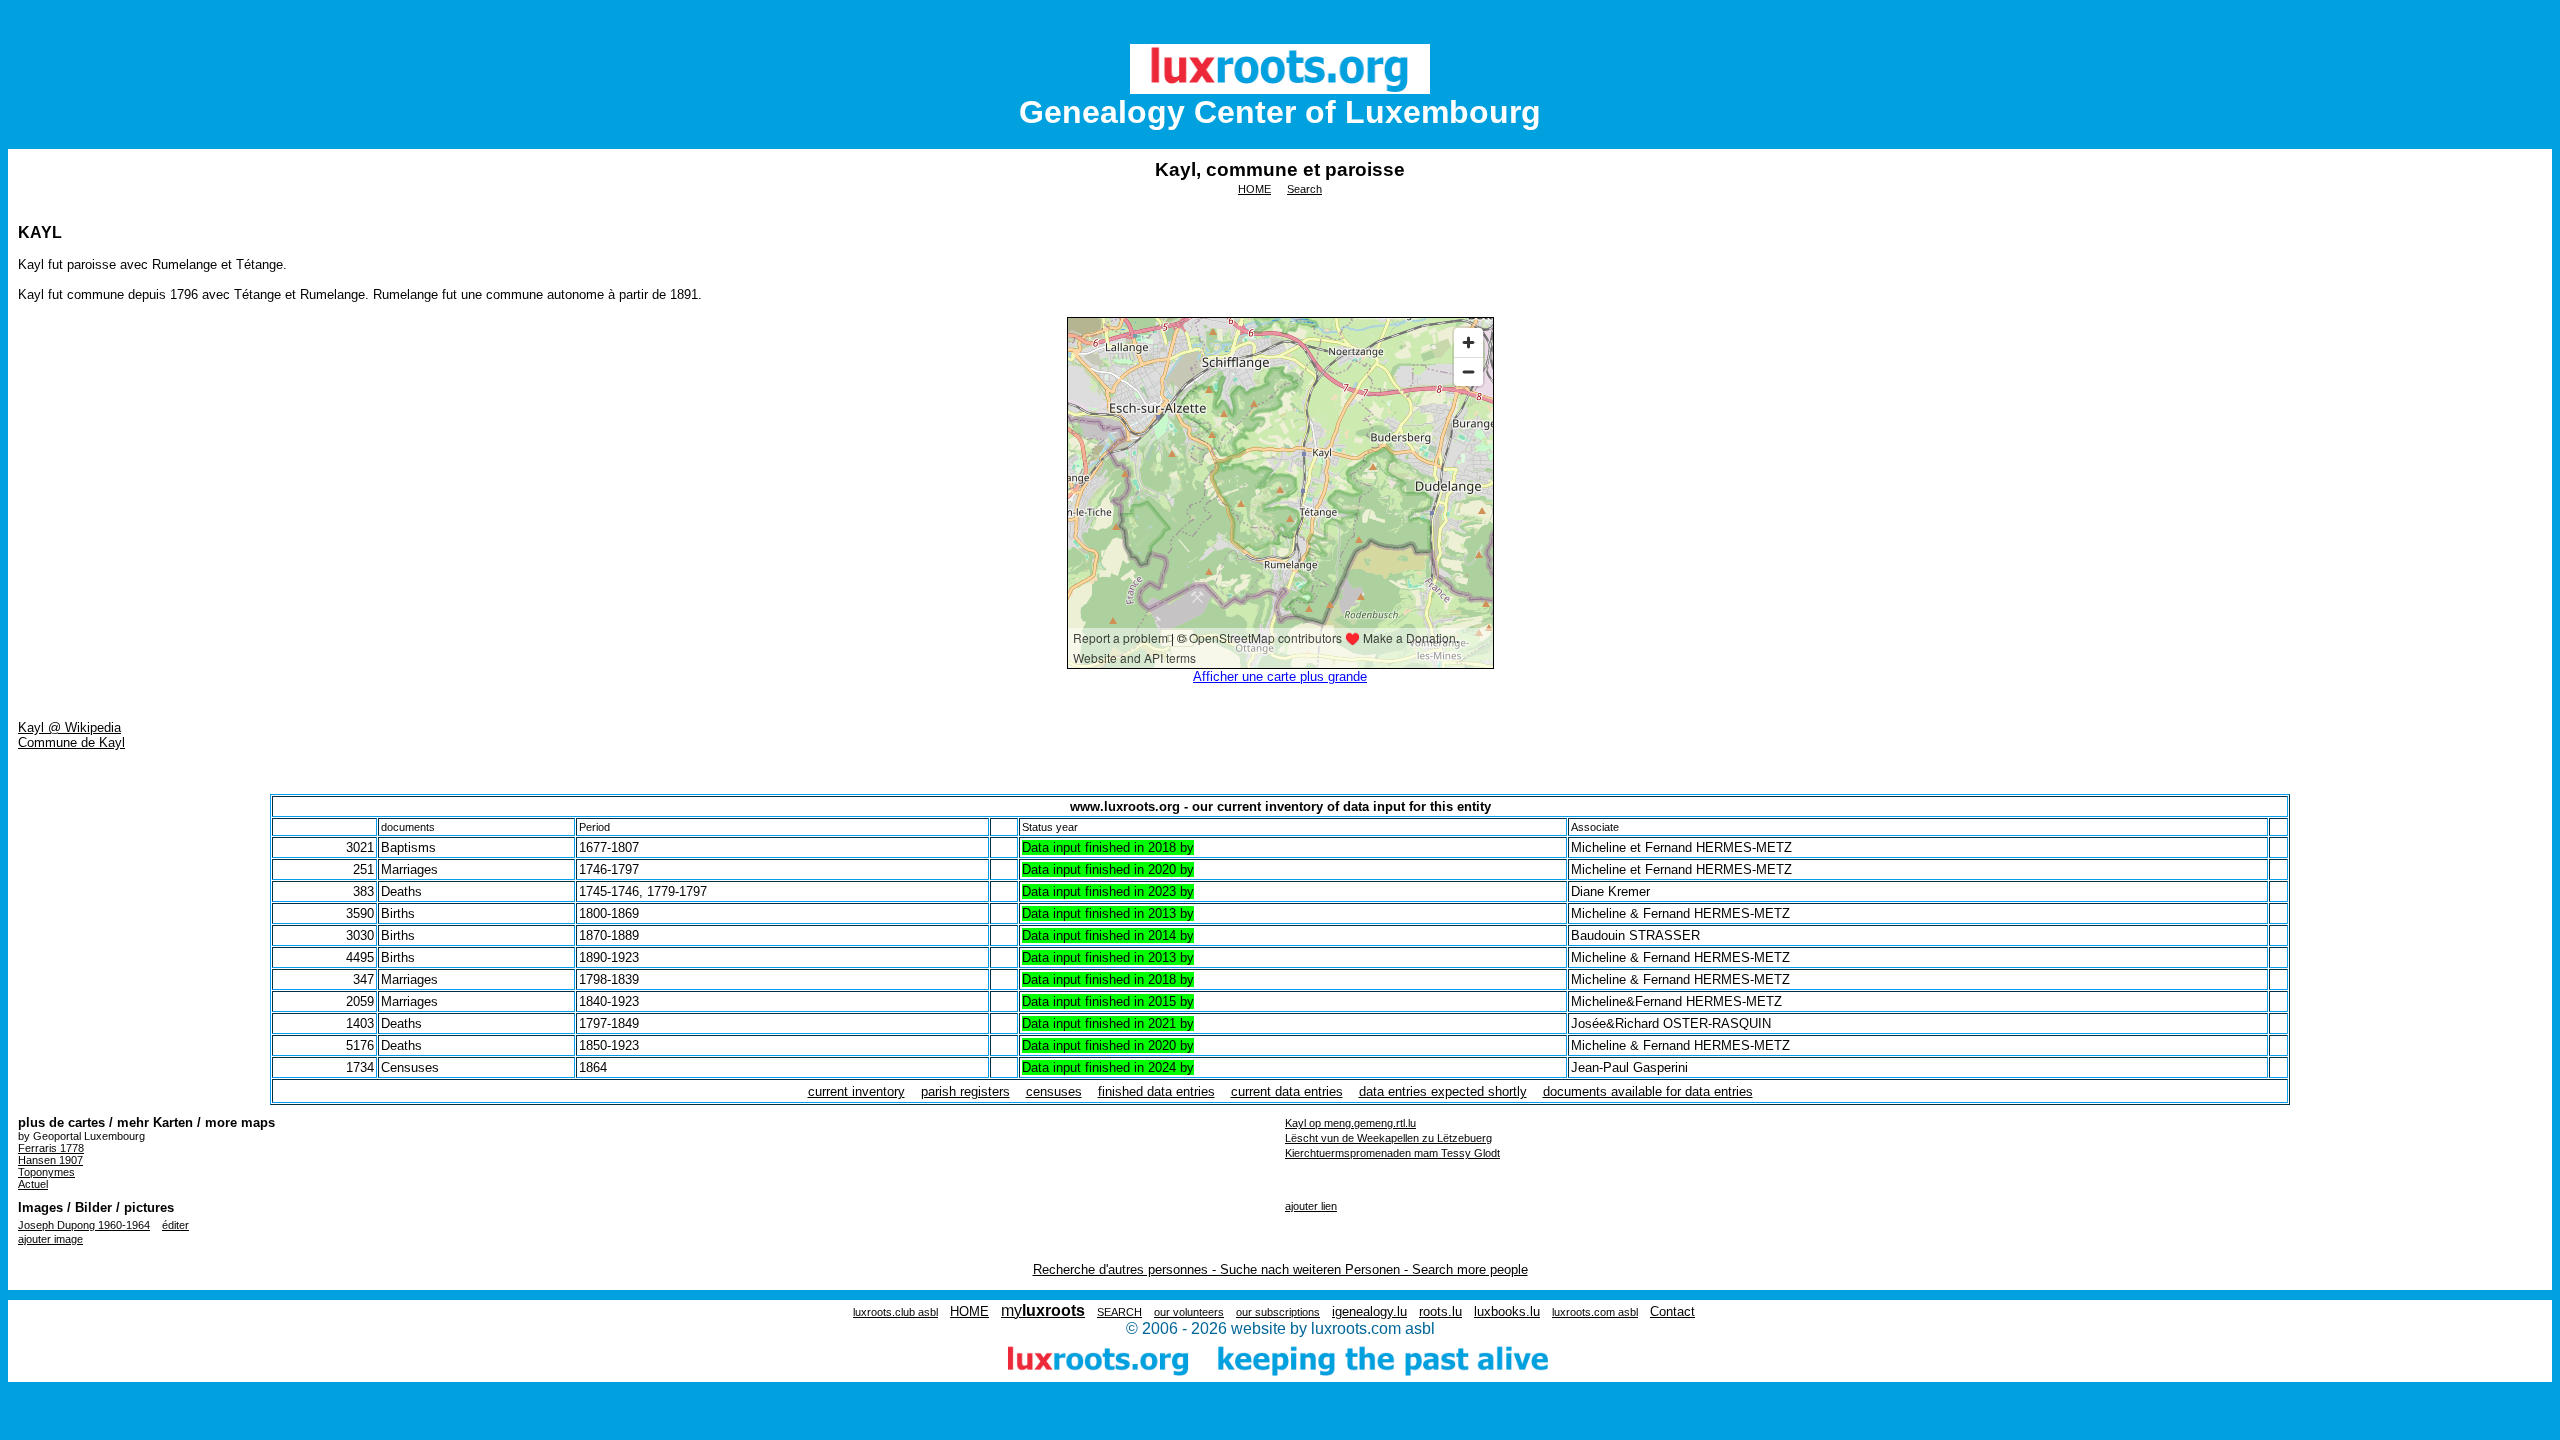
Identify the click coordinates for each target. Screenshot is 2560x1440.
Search (1304, 189)
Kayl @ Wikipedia (69, 727)
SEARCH (1119, 1312)
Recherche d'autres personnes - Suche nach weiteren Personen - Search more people (1280, 1269)
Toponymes (46, 1172)
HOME (1254, 189)
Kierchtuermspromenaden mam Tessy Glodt (1392, 1153)
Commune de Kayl (71, 742)
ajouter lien (1311, 1206)
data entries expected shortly (1443, 1091)
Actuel (33, 1184)
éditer (175, 1225)
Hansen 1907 (50, 1160)
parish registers (965, 1091)
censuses (1054, 1091)
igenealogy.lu (1369, 1311)
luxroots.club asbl (895, 1312)
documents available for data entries (1648, 1091)
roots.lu (1440, 1311)
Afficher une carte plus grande (1280, 676)
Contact (1672, 1311)
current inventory (856, 1091)
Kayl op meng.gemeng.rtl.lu (1350, 1123)
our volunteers (1189, 1312)
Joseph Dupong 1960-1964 (84, 1225)
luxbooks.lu (1507, 1311)
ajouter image (50, 1239)
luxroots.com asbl (1595, 1312)
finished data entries (1156, 1091)
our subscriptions (1278, 1312)
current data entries (1287, 1091)
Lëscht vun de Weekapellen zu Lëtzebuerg (1388, 1138)
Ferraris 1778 (51, 1148)
